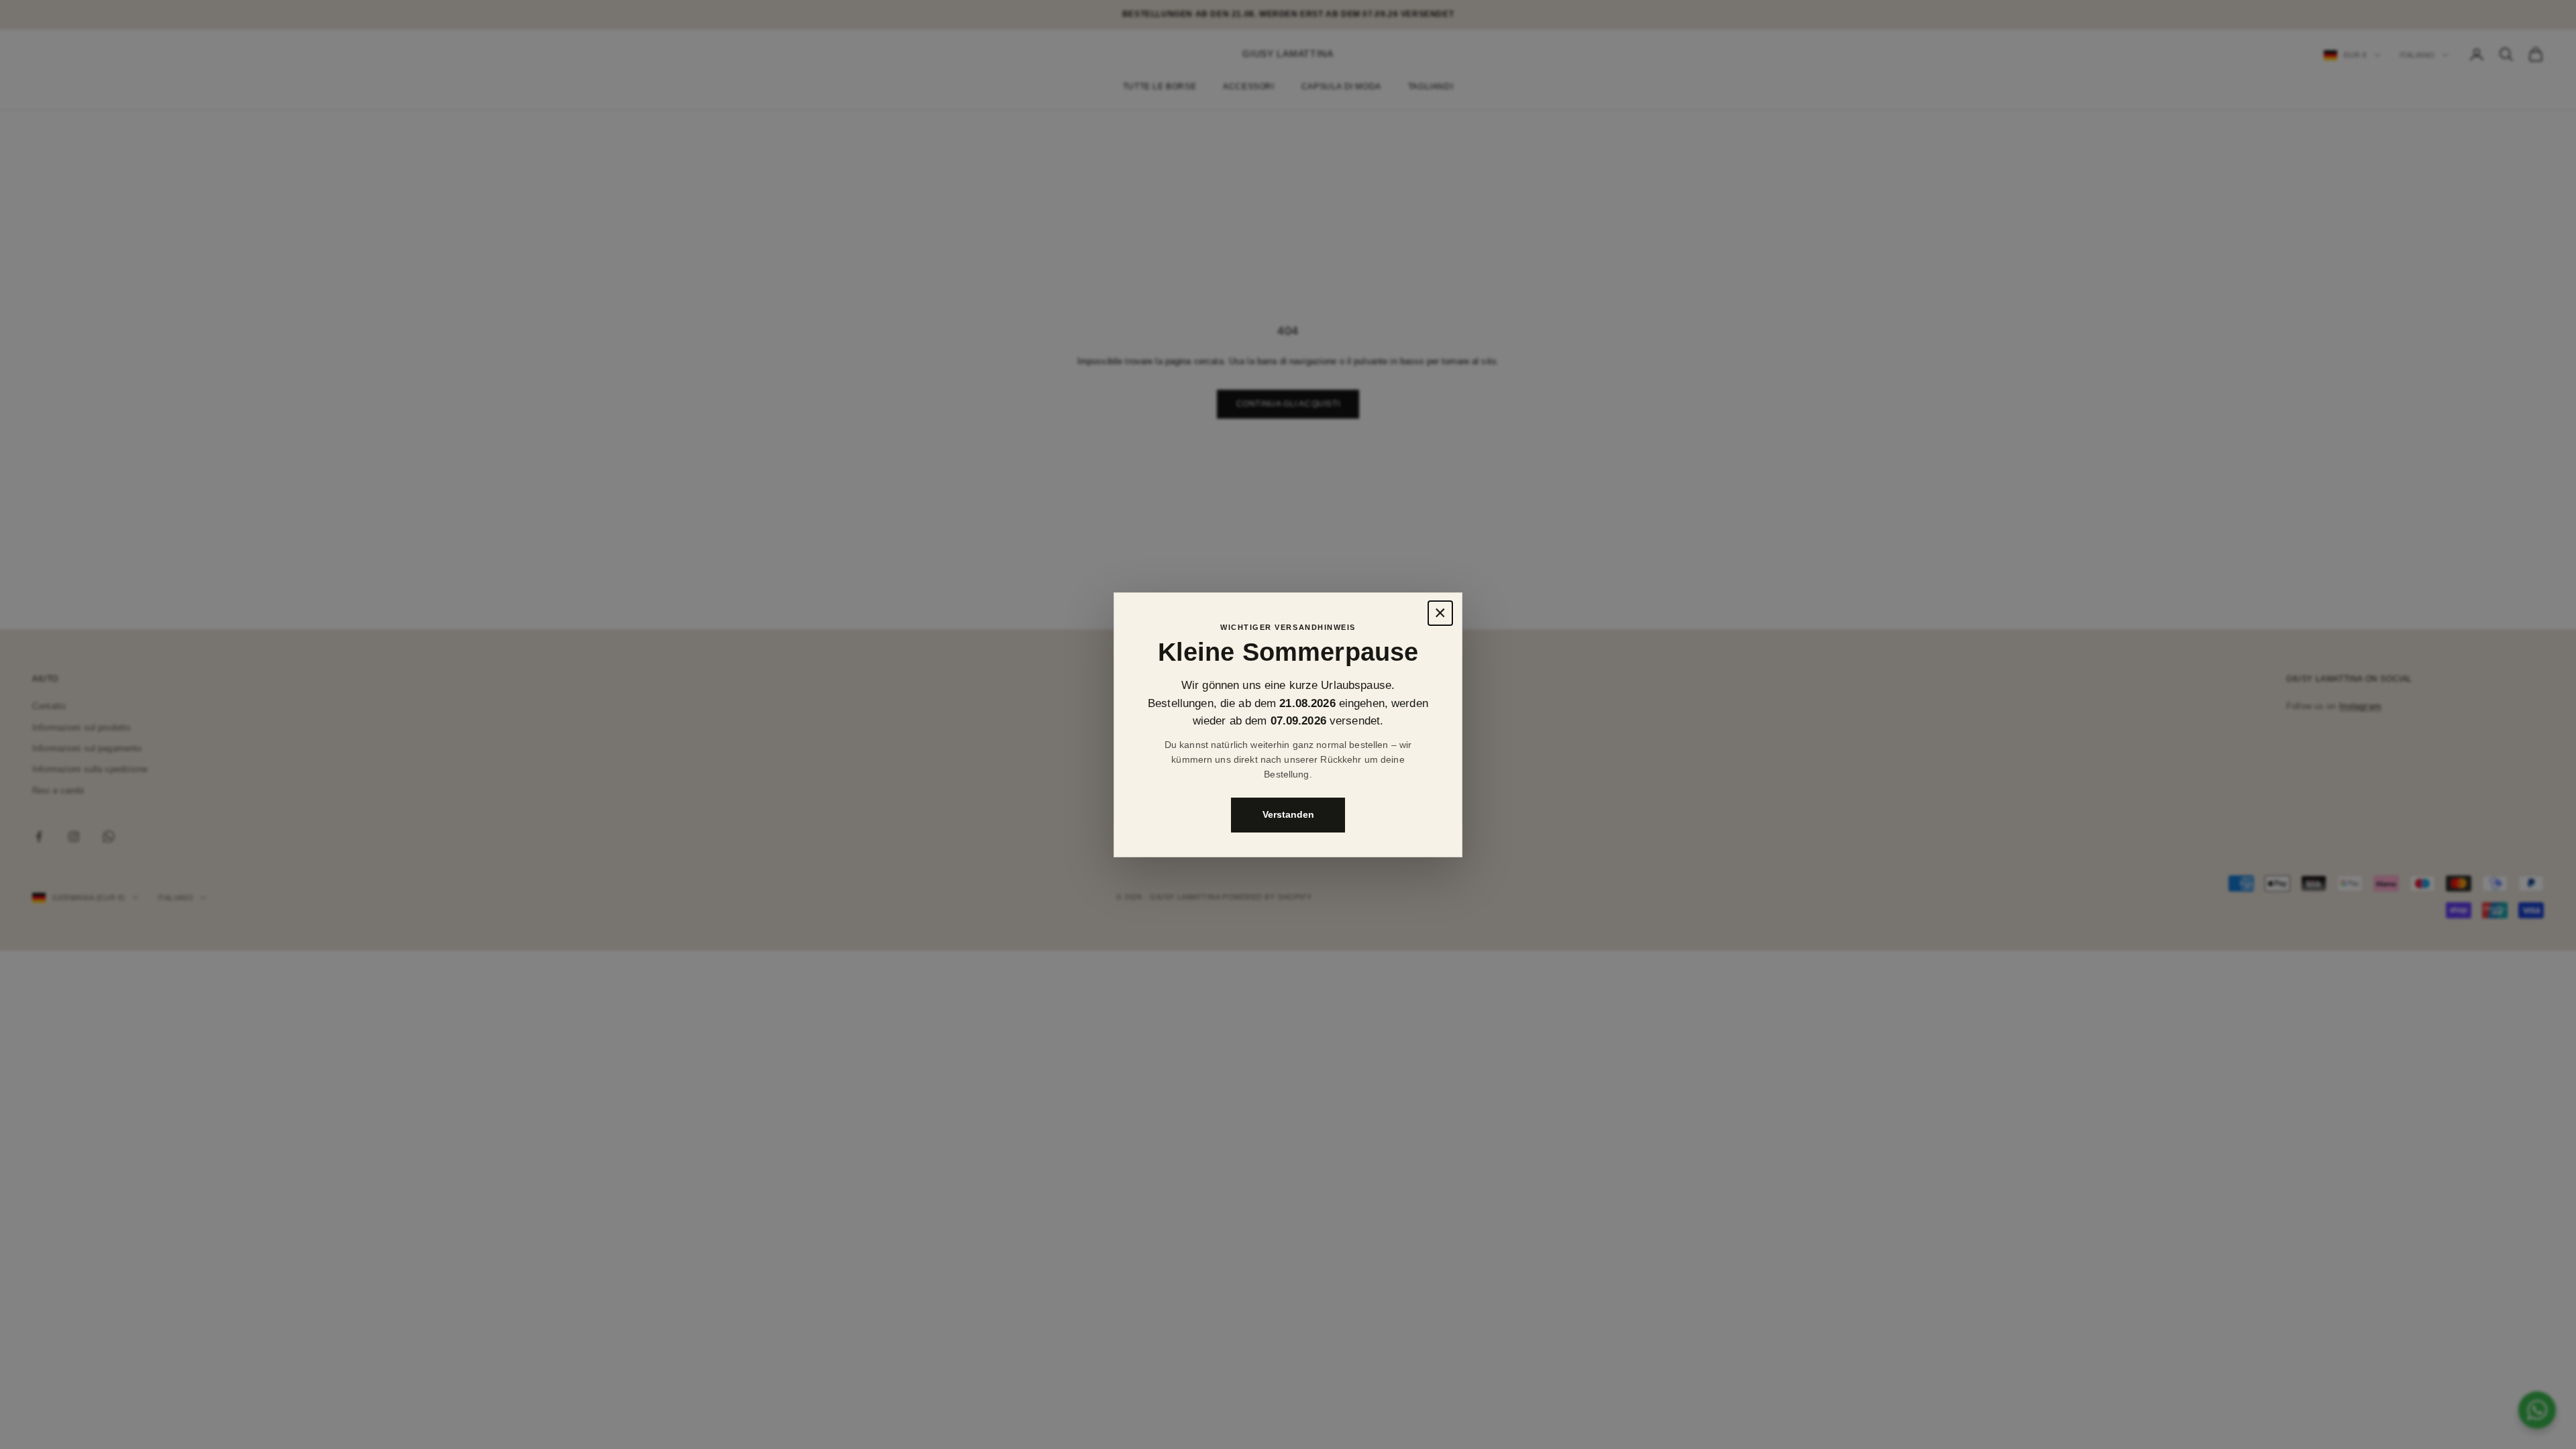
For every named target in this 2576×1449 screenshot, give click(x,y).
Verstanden (1288, 814)
